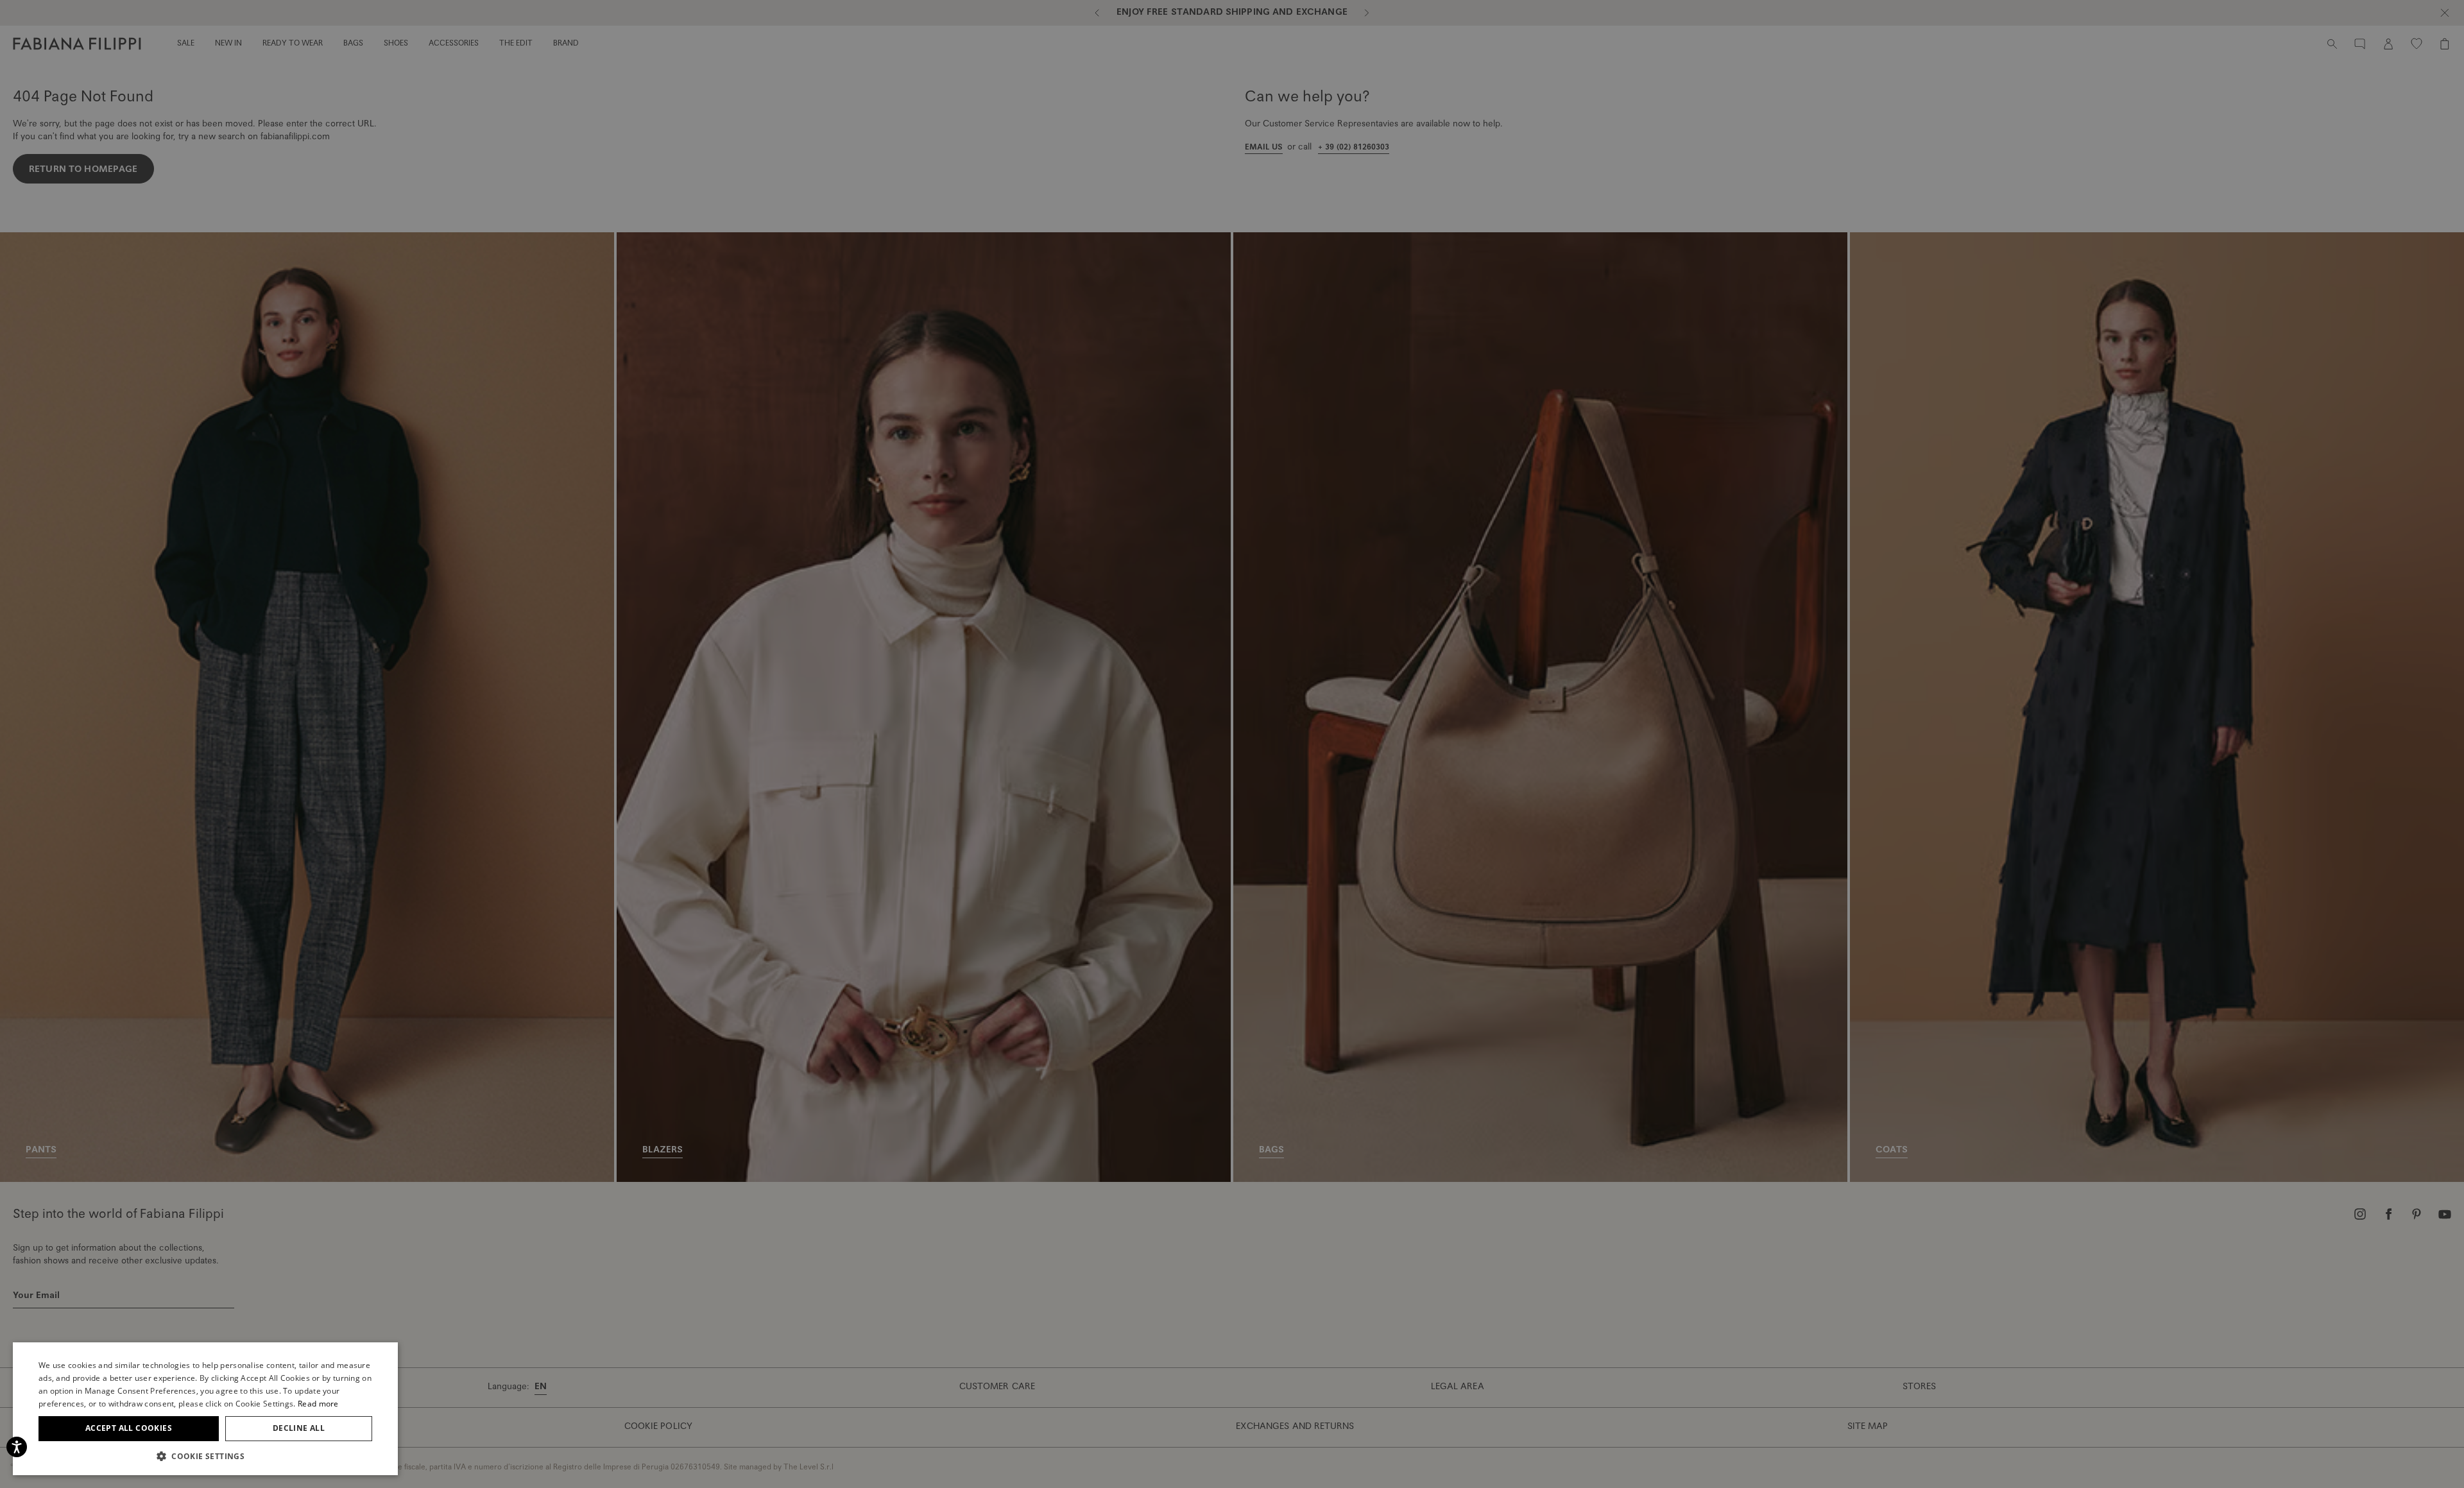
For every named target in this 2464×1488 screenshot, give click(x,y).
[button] (205, 1456)
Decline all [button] (299, 1428)
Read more (318, 1404)
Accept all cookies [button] (129, 1428)
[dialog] (1232, 744)
